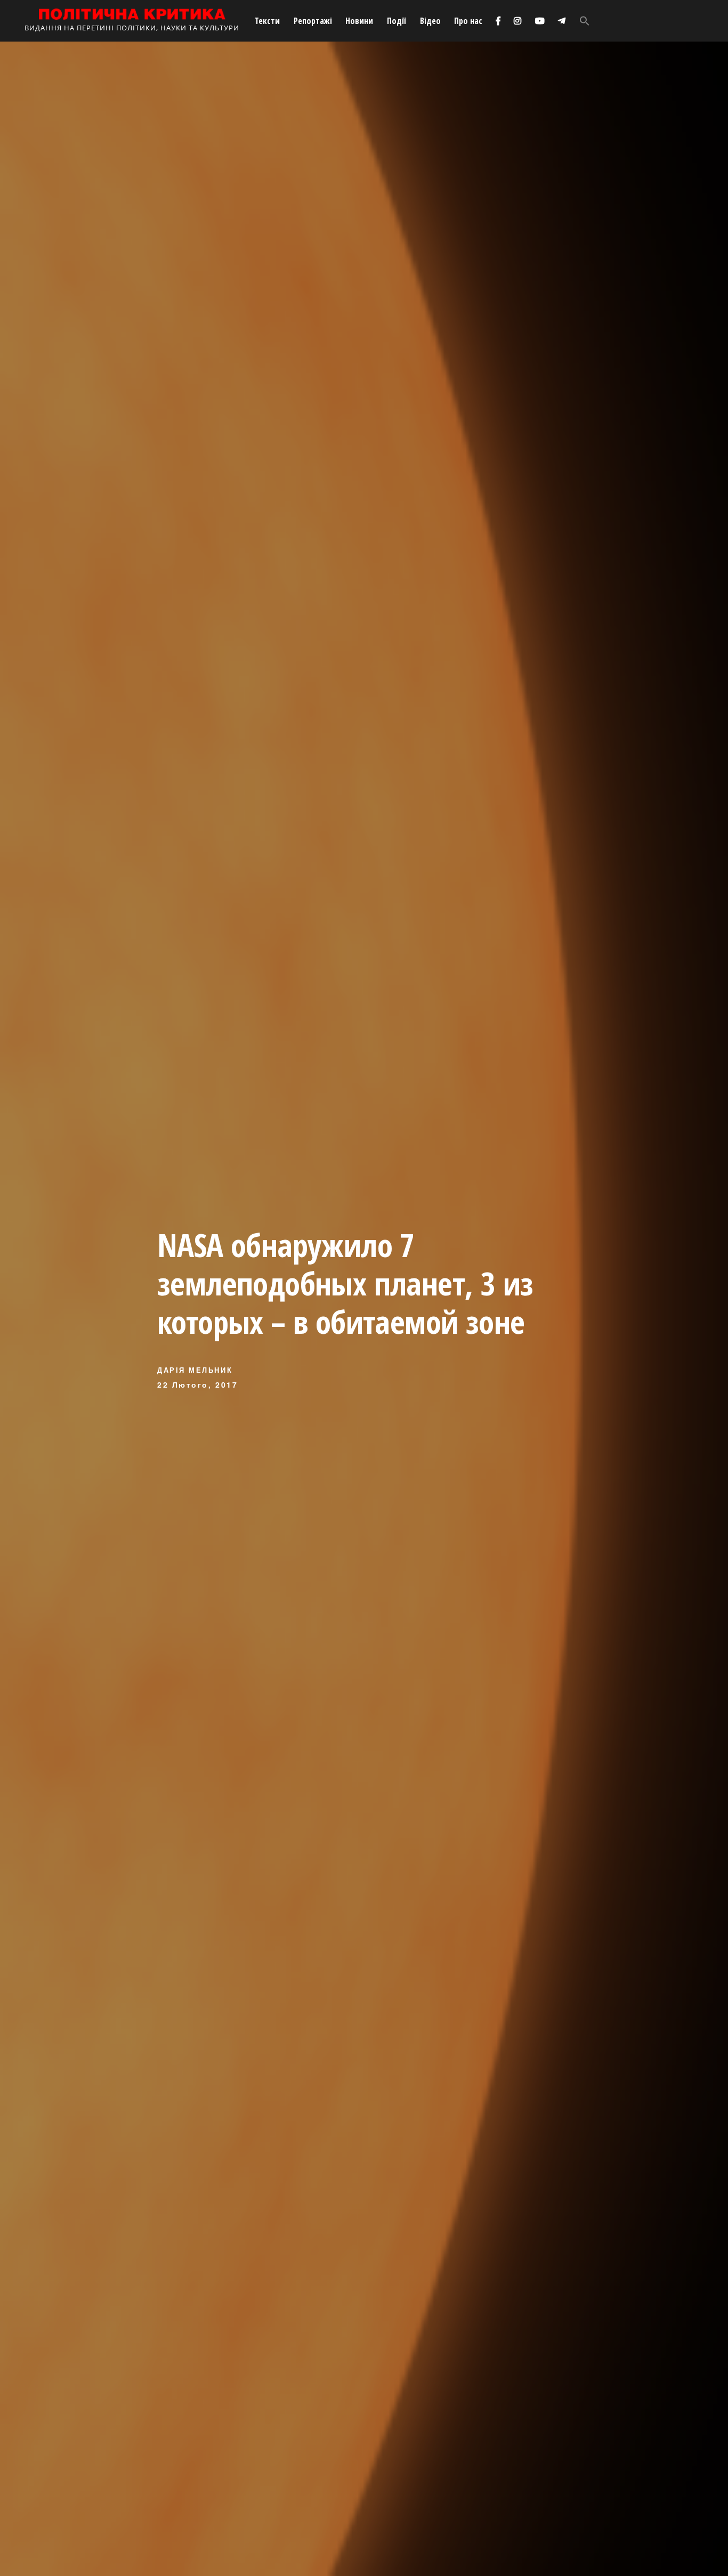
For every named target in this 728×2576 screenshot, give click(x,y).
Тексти (267, 21)
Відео (430, 21)
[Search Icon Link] (585, 21)
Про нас (468, 21)
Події (397, 21)
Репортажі (313, 21)
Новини (359, 21)
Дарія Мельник (195, 1370)
